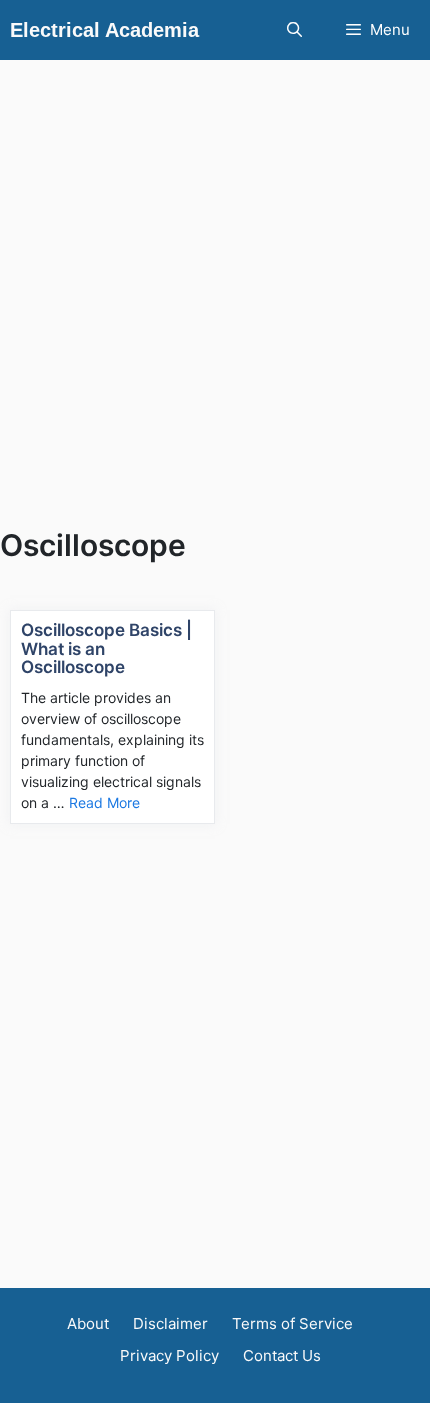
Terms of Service (292, 1323)
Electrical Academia (104, 30)
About (88, 1323)
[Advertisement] (215, 275)
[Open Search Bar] (293, 30)
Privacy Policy (169, 1355)
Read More (104, 802)
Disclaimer (170, 1323)
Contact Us (282, 1355)
